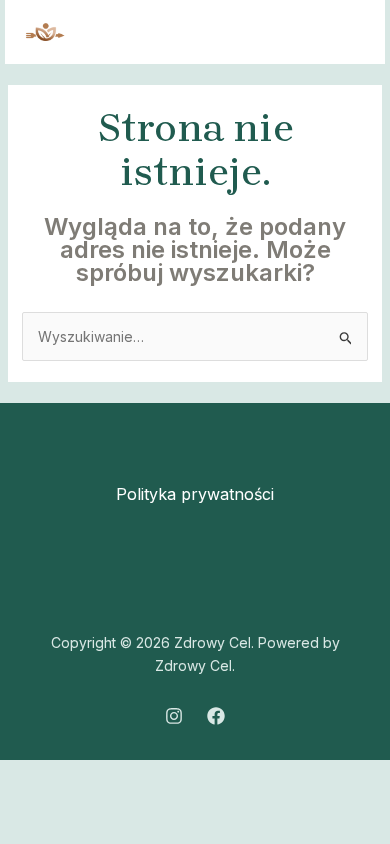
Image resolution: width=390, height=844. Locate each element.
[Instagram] (174, 716)
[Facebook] (216, 716)
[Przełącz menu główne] (344, 32)
